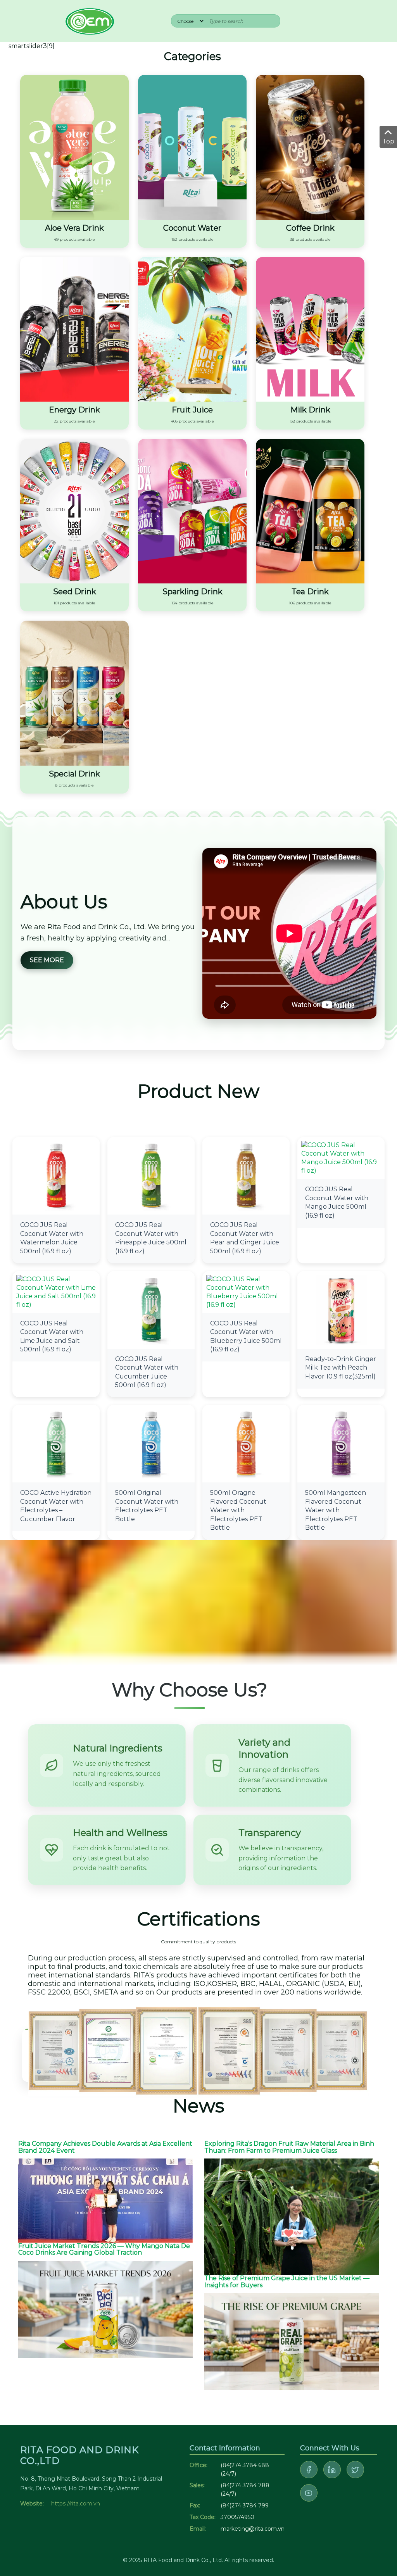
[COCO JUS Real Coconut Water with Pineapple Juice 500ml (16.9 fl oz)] (151, 1176)
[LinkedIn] (332, 2470)
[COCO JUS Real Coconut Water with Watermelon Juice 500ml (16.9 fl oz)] (56, 1176)
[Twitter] (355, 2470)
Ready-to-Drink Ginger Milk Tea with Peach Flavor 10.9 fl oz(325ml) (341, 1368)
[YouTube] (309, 2493)
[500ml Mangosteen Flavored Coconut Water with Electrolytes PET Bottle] (341, 1443)
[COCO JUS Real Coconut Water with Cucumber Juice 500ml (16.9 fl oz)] (151, 1309)
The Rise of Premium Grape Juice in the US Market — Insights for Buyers (287, 2282)
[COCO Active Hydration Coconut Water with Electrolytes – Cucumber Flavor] (56, 1443)
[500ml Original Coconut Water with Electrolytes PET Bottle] (151, 1443)
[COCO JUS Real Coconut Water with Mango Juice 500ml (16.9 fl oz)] (341, 1158)
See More (47, 960)
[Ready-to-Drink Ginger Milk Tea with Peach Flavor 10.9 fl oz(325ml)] (341, 1309)
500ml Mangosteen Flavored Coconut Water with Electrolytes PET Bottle (336, 1510)
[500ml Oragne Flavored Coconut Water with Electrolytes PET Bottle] (246, 1443)
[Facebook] (309, 2470)
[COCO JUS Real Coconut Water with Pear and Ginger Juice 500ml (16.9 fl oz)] (246, 1176)
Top (388, 141)
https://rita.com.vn (76, 2504)
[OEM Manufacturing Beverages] (89, 20)
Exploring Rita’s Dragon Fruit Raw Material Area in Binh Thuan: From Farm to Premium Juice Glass (289, 2147)
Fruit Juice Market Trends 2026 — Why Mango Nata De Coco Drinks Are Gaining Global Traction (104, 2249)
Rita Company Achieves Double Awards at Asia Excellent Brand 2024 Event (105, 2147)
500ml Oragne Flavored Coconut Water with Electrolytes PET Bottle (238, 1510)
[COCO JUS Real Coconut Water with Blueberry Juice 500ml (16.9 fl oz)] (246, 1291)
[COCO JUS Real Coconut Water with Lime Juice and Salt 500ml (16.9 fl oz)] (56, 1291)
